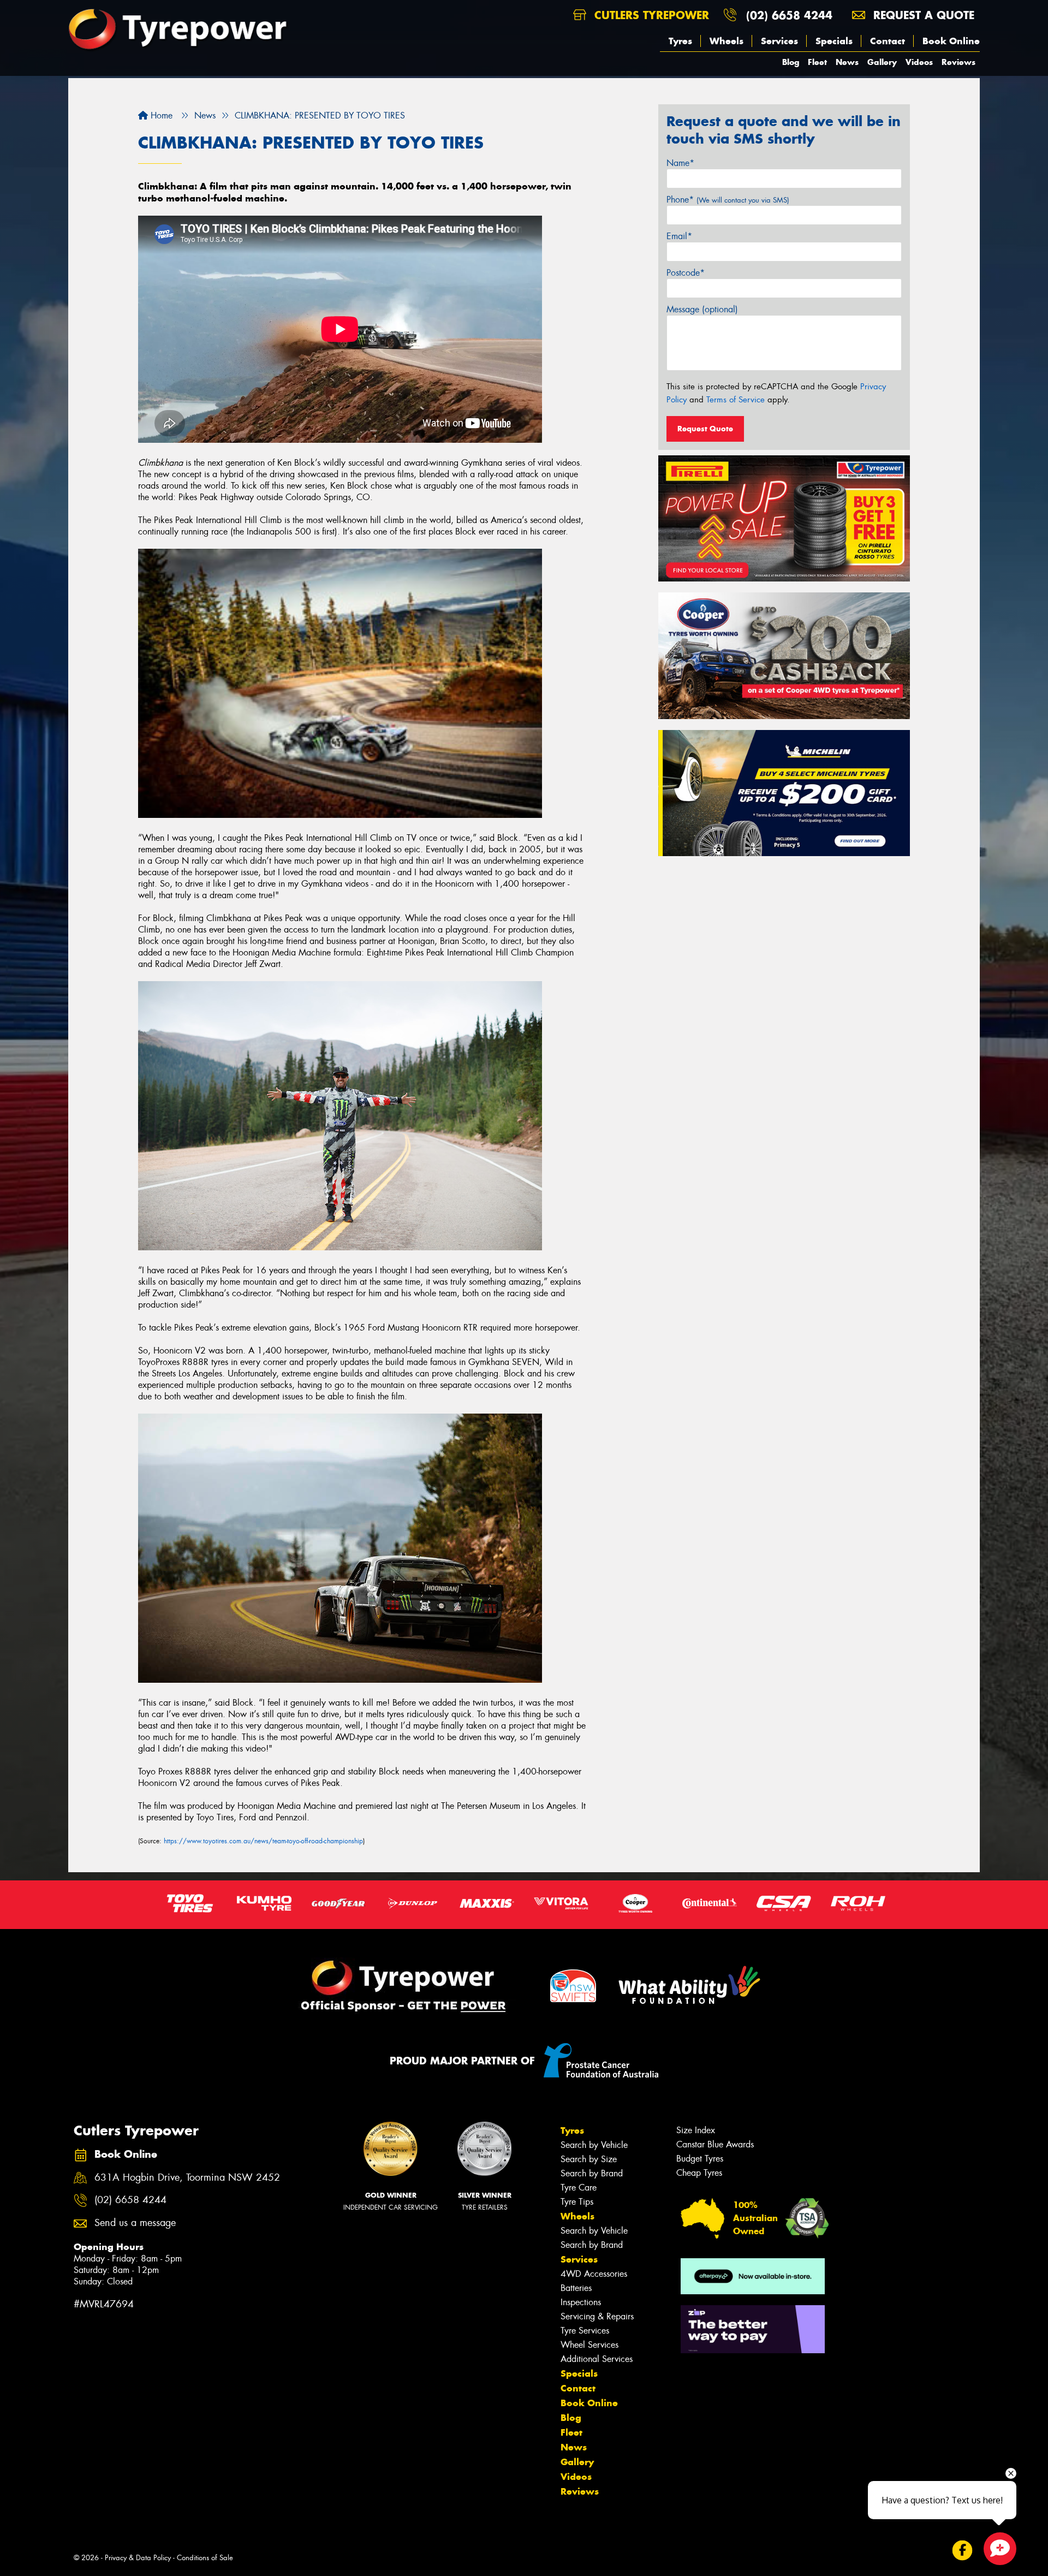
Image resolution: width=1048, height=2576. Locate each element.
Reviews (958, 62)
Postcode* (686, 273)
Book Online (951, 41)
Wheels (727, 41)
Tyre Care (579, 2188)
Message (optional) (702, 309)
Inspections (581, 2302)
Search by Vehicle (594, 2145)
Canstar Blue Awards (715, 2144)
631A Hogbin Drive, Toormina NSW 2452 (187, 2178)
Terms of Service (736, 400)
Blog (791, 62)
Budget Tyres (700, 2159)
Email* (679, 236)
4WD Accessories (594, 2274)
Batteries (576, 2288)
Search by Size (589, 2159)
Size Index (696, 2130)
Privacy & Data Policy (138, 2558)
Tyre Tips (577, 2202)
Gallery (882, 62)
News (847, 62)
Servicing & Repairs (597, 2316)
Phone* (728, 200)
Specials (834, 41)
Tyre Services (585, 2331)
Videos (919, 62)
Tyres (680, 41)
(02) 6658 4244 (789, 15)
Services (779, 41)
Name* (680, 163)
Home (160, 115)
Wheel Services (589, 2345)
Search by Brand (592, 2173)
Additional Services (597, 2359)
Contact (888, 41)
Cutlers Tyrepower (650, 15)
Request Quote (705, 429)
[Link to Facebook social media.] (963, 2550)
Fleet (817, 62)
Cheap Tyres (699, 2173)
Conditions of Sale (205, 2558)
